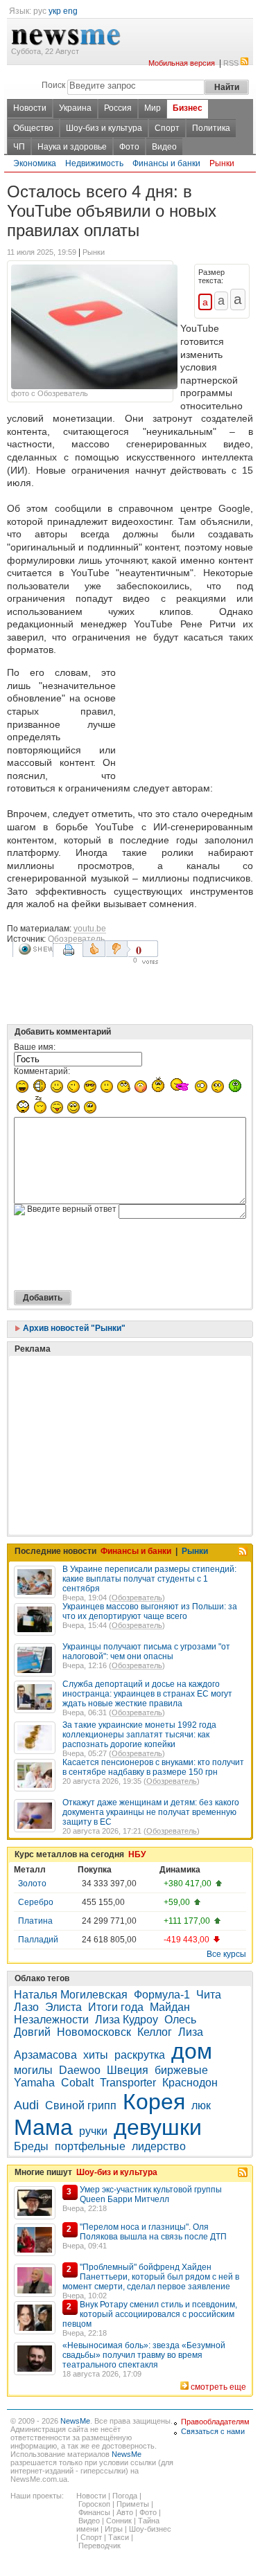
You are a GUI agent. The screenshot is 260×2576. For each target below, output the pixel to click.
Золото (32, 1884)
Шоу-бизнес (150, 2529)
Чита (209, 1995)
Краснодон (190, 2083)
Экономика (35, 163)
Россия (118, 108)
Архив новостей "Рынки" (73, 1328)
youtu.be (90, 929)
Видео (164, 147)
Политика (211, 128)
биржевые (181, 2070)
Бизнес (188, 108)
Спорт (167, 128)
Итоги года (116, 2007)
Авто (125, 2512)
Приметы (133, 2504)
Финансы (94, 2512)
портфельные (90, 2146)
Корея (154, 2102)
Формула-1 (162, 1995)
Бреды (31, 2146)
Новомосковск (94, 2032)
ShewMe (35, 949)
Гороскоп (94, 2504)
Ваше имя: (35, 1047)
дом (192, 2051)
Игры (114, 2529)
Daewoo (80, 2070)
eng (70, 11)
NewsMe (75, 2421)
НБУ (137, 1854)
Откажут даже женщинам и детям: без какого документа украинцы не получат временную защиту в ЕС (151, 1812)
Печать (70, 955)
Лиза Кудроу (127, 2020)
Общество (33, 128)
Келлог (155, 2032)
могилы (33, 2070)
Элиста (63, 2007)
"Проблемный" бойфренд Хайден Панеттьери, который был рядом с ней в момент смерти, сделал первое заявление (151, 2277)
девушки (158, 2127)
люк (201, 2105)
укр (55, 11)
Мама (43, 2127)
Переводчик (99, 2546)
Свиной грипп (81, 2105)
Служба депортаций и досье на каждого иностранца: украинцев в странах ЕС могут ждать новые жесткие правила (147, 1694)
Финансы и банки (166, 163)
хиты (96, 2055)
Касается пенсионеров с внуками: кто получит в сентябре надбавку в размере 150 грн (153, 1767)
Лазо (26, 2007)
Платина (35, 1921)
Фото (129, 147)
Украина (75, 108)
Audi (26, 2105)
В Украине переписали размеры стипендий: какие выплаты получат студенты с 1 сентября (149, 1579)
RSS (231, 63)
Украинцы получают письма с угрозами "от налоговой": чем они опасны (146, 1652)
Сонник (119, 2521)
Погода (125, 2496)
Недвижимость (94, 163)
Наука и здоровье (72, 147)
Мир (153, 108)
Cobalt (77, 2083)
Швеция (128, 2070)
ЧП (19, 147)
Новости (30, 108)
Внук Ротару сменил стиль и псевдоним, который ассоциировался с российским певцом (150, 2314)
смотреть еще (218, 2387)
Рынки (222, 163)
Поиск (53, 85)
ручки (93, 2131)
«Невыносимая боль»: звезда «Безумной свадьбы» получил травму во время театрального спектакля (144, 2355)
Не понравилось (118, 949)
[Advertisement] (187, 720)
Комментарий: (42, 1071)
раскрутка (140, 2055)
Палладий (38, 1940)
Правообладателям (215, 2422)
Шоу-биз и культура (104, 128)
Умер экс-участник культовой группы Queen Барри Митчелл (151, 2194)
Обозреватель (76, 939)
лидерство (159, 2146)
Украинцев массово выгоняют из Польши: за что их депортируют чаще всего (150, 1611)
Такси (119, 2537)
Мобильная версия (182, 63)
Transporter (128, 2083)
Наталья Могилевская (71, 1995)
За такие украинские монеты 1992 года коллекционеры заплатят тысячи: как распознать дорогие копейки (139, 1735)
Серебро (36, 1902)
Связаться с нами (213, 2431)
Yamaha (34, 2083)
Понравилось (94, 949)
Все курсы (226, 1954)
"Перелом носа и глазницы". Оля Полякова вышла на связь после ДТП (153, 2232)
